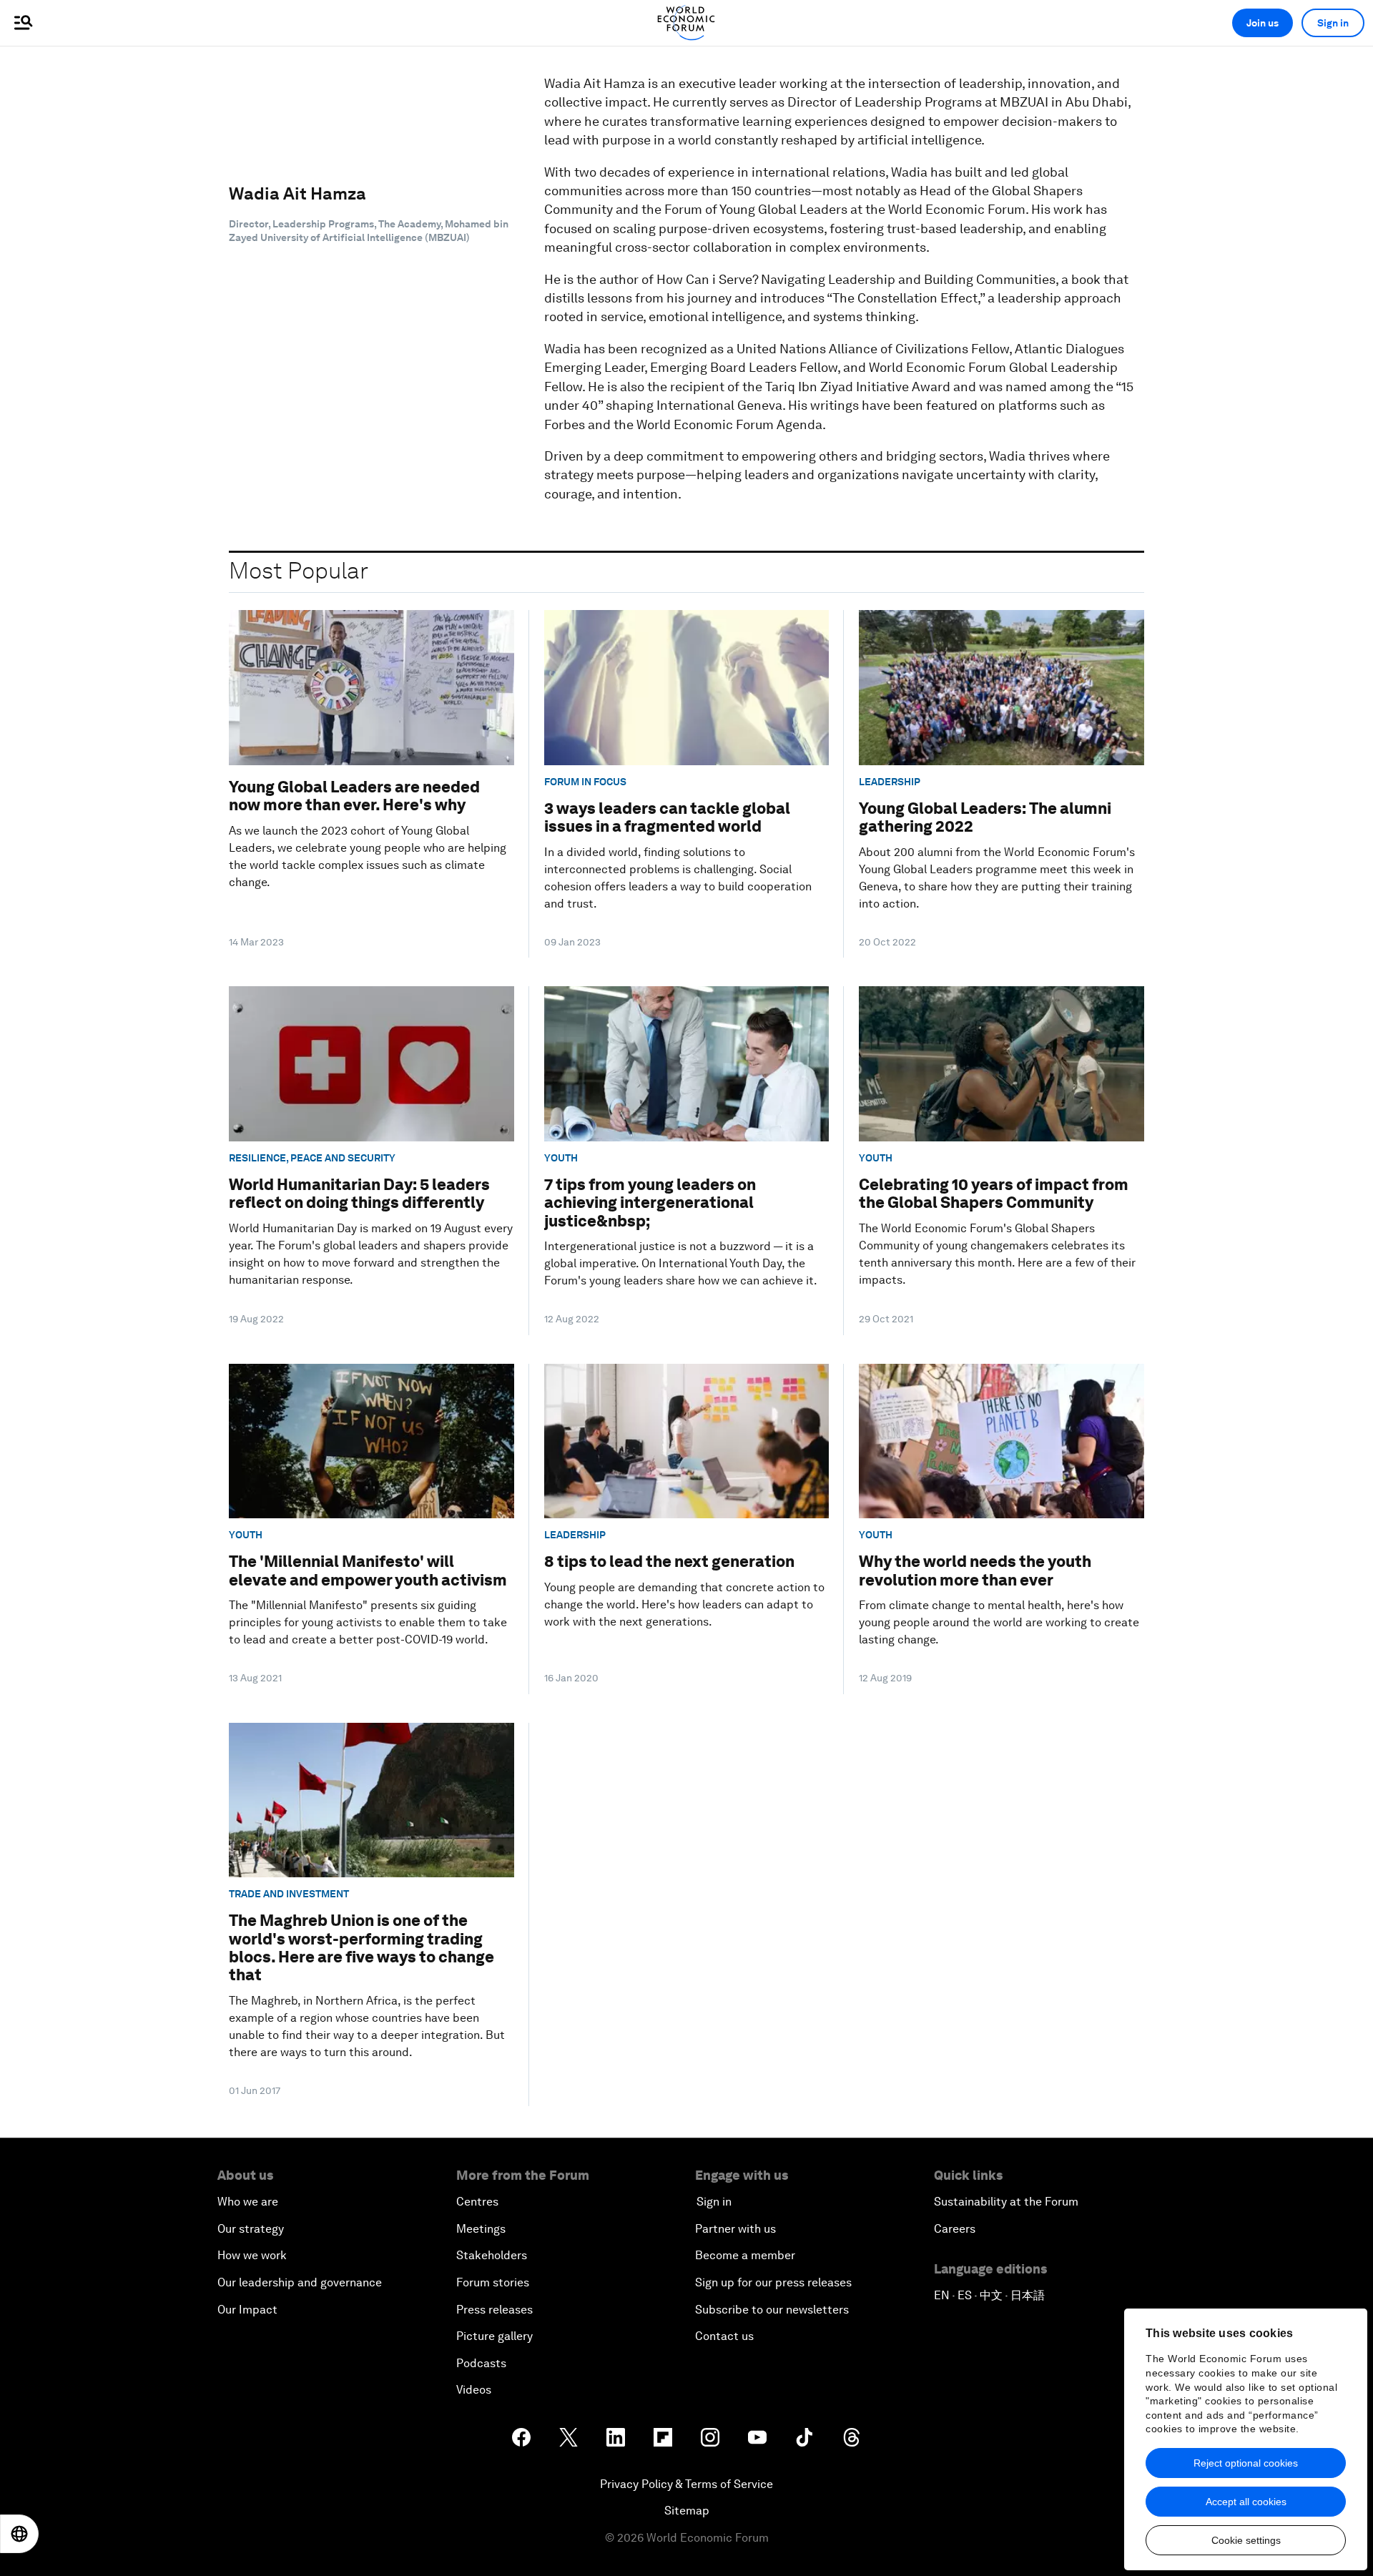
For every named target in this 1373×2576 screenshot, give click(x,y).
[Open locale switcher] (19, 2534)
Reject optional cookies (1246, 2463)
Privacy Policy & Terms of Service (686, 2484)
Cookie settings (1246, 2540)
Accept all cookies (1246, 2502)
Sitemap (687, 2511)
